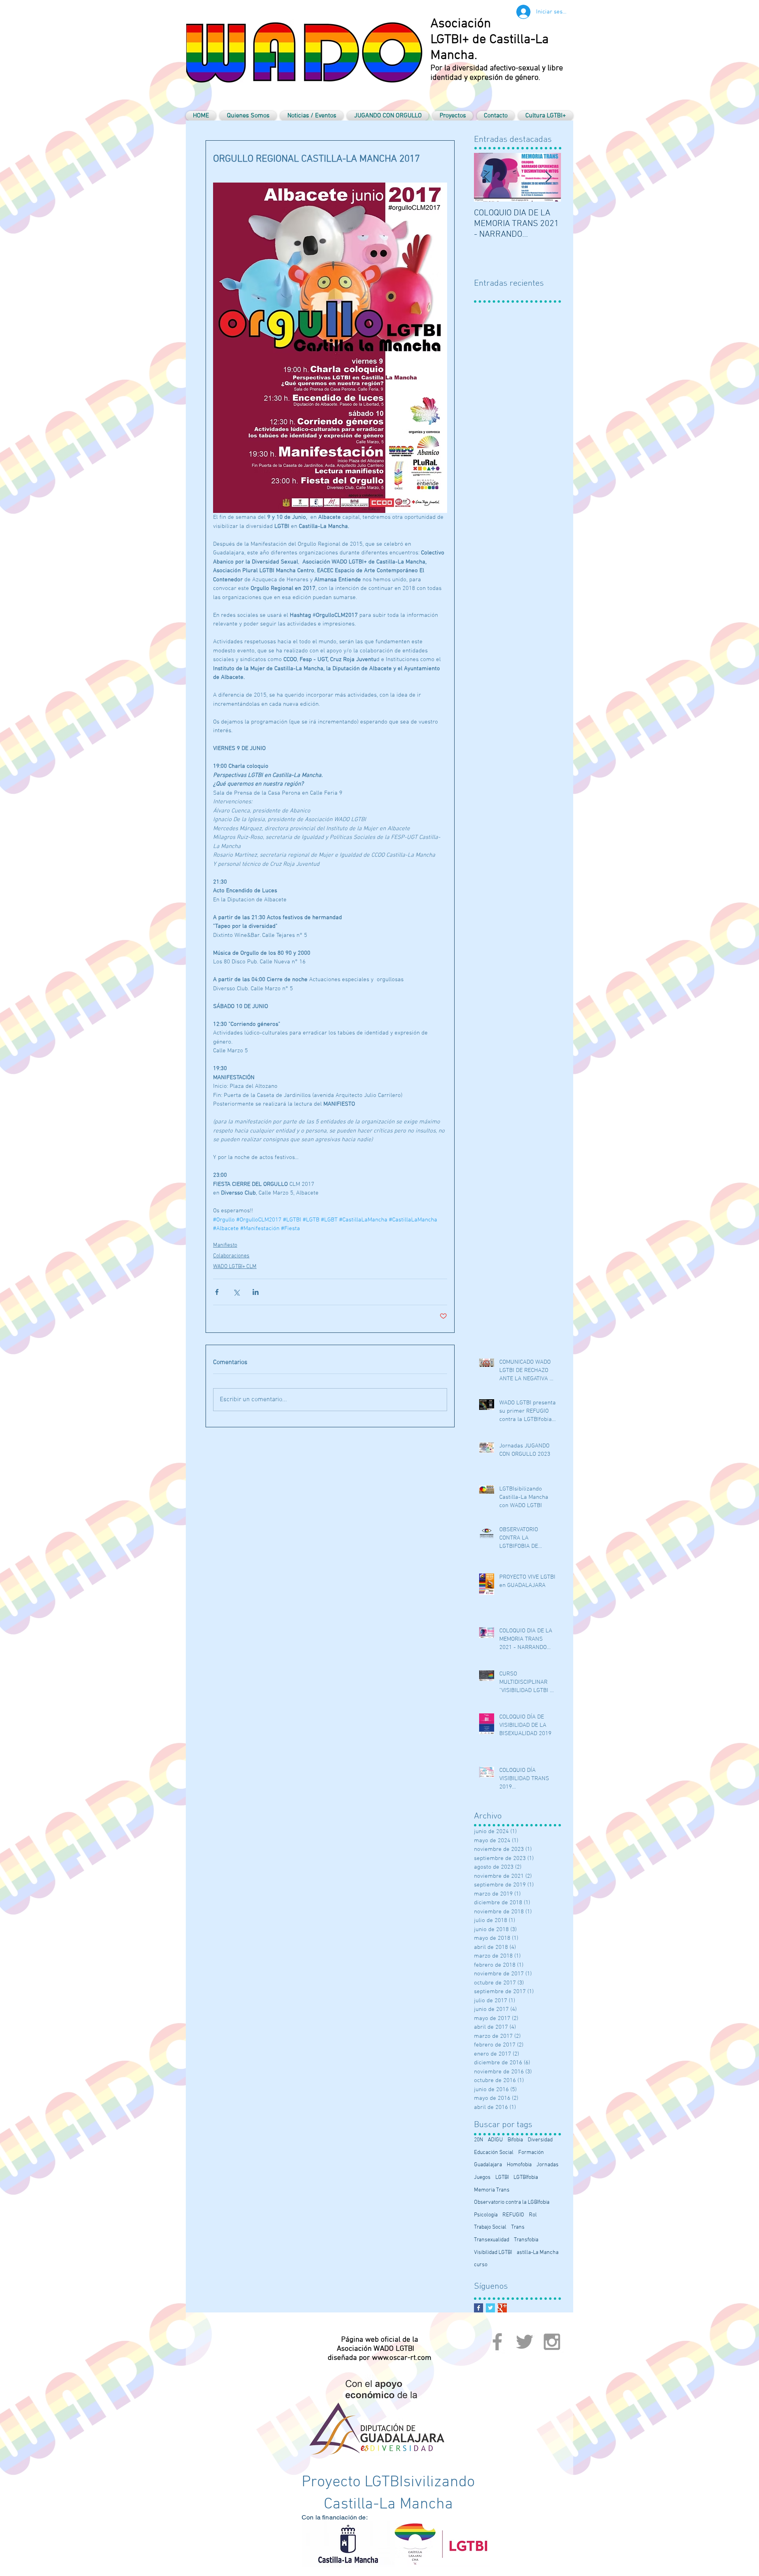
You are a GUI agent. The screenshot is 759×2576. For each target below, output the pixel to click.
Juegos (482, 2177)
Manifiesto (225, 1245)
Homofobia (519, 2165)
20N (479, 2140)
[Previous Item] (487, 177)
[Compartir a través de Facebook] (217, 1292)
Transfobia (526, 2240)
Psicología (486, 2215)
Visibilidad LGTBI (493, 2253)
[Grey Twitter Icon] (525, 2342)
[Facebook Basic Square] (479, 2308)
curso (481, 2265)
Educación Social (494, 2153)
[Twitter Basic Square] (490, 2308)
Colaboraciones (231, 1256)
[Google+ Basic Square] (502, 2308)
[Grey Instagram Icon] (552, 2342)
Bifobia (515, 2140)
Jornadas (548, 2165)
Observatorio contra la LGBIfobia (512, 2202)
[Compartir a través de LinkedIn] (256, 1292)
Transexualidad (492, 2240)
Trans (518, 2227)
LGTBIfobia (526, 2177)
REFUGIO (513, 2215)
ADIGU (495, 2140)
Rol (533, 2215)
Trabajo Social (490, 2227)
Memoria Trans (492, 2190)
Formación (531, 2153)
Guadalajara (488, 2165)
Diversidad (540, 2140)
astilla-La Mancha (538, 2253)
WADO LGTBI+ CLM (235, 1267)
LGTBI (502, 2177)
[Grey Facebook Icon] (497, 2342)
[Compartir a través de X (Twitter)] (236, 1292)
